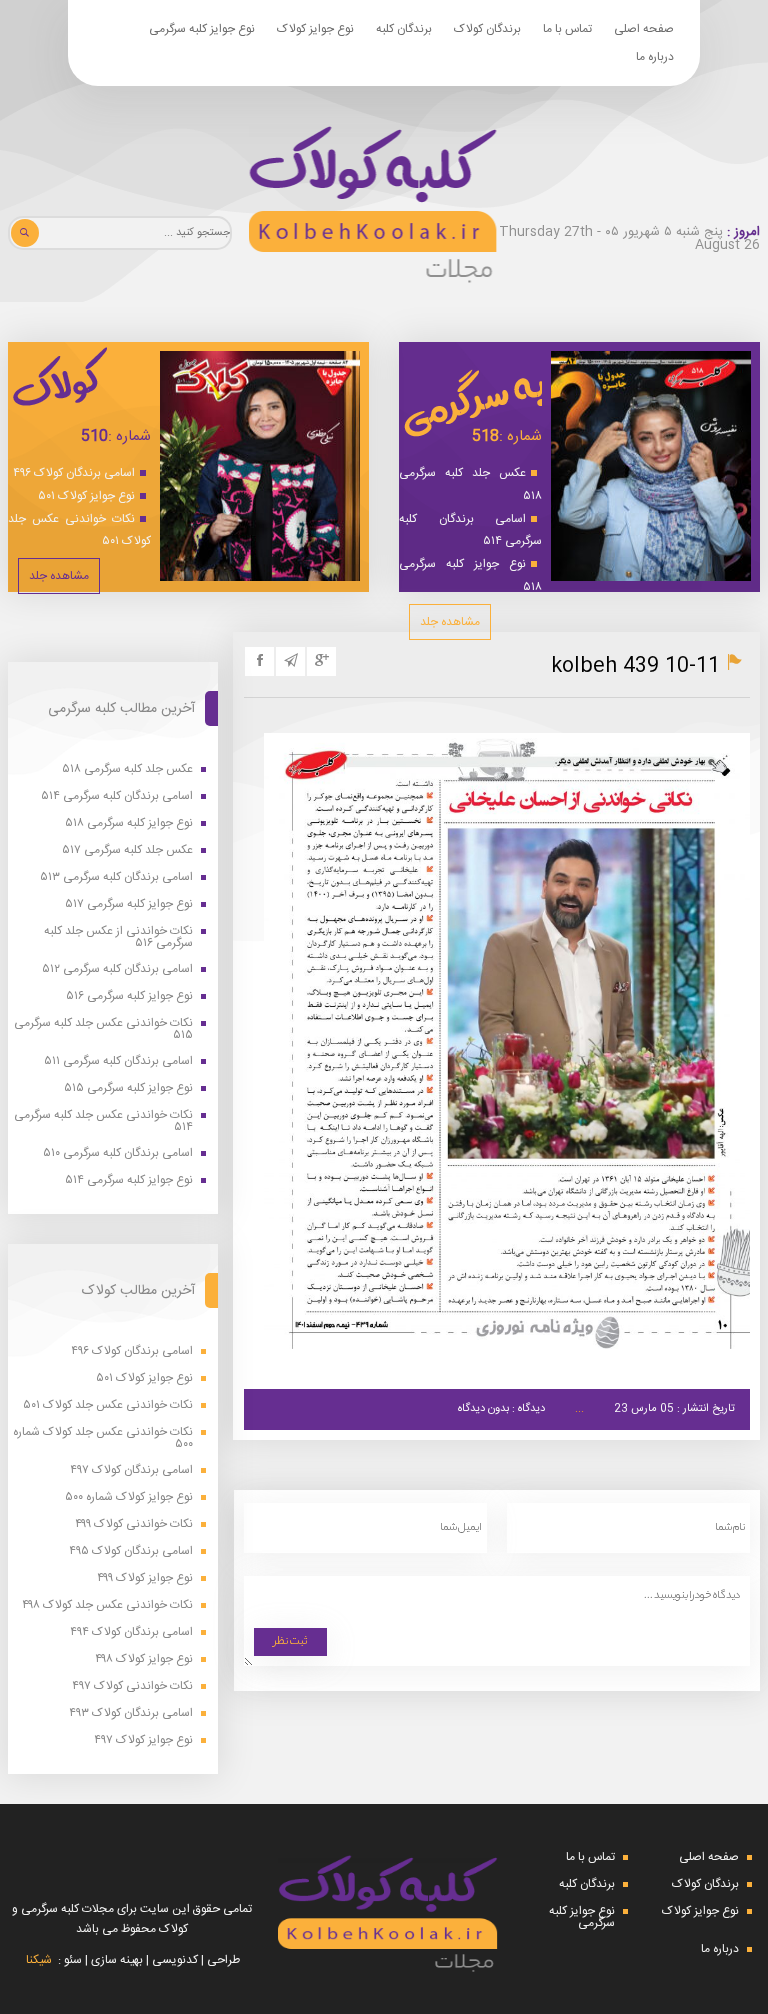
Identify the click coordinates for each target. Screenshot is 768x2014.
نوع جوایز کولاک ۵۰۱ (86, 496)
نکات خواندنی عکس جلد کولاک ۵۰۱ (79, 530)
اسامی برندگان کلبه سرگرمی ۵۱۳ (116, 877)
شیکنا (39, 1960)
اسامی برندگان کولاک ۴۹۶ (74, 473)
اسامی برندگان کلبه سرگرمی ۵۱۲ (117, 969)
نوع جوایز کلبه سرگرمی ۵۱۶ (129, 996)
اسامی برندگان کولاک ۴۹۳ (131, 1713)
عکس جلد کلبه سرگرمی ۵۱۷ (127, 850)
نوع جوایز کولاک (315, 29)
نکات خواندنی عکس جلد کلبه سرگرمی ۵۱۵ (103, 1029)
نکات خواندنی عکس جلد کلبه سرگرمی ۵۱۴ (103, 1121)
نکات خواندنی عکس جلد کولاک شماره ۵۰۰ (103, 1438)
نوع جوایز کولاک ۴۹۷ (143, 1740)
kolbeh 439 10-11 (635, 666)
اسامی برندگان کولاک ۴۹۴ (131, 1632)
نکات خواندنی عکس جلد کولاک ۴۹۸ (107, 1605)
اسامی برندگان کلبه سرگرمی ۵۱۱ (118, 1061)
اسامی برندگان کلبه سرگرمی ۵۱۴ (470, 530)
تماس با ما (567, 29)
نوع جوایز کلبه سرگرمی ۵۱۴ (129, 1180)
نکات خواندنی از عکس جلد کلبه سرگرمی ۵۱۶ (118, 937)
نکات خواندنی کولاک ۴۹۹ (134, 1524)
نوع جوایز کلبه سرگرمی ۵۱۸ (470, 575)
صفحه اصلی (644, 29)
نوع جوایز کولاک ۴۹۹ (145, 1578)
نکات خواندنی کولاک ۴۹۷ (132, 1686)
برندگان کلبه (404, 29)
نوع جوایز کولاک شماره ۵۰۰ (129, 1497)
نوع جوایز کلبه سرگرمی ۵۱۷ (129, 904)
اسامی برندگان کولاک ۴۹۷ (131, 1470)
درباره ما (655, 57)
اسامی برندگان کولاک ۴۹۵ (131, 1551)
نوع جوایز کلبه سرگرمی (202, 29)
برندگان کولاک (487, 29)
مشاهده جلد (450, 622)
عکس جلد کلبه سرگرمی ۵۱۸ (470, 484)
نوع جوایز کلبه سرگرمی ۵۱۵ (128, 1088)
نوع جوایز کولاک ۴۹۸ (144, 1659)
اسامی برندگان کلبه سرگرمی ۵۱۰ (118, 1153)
